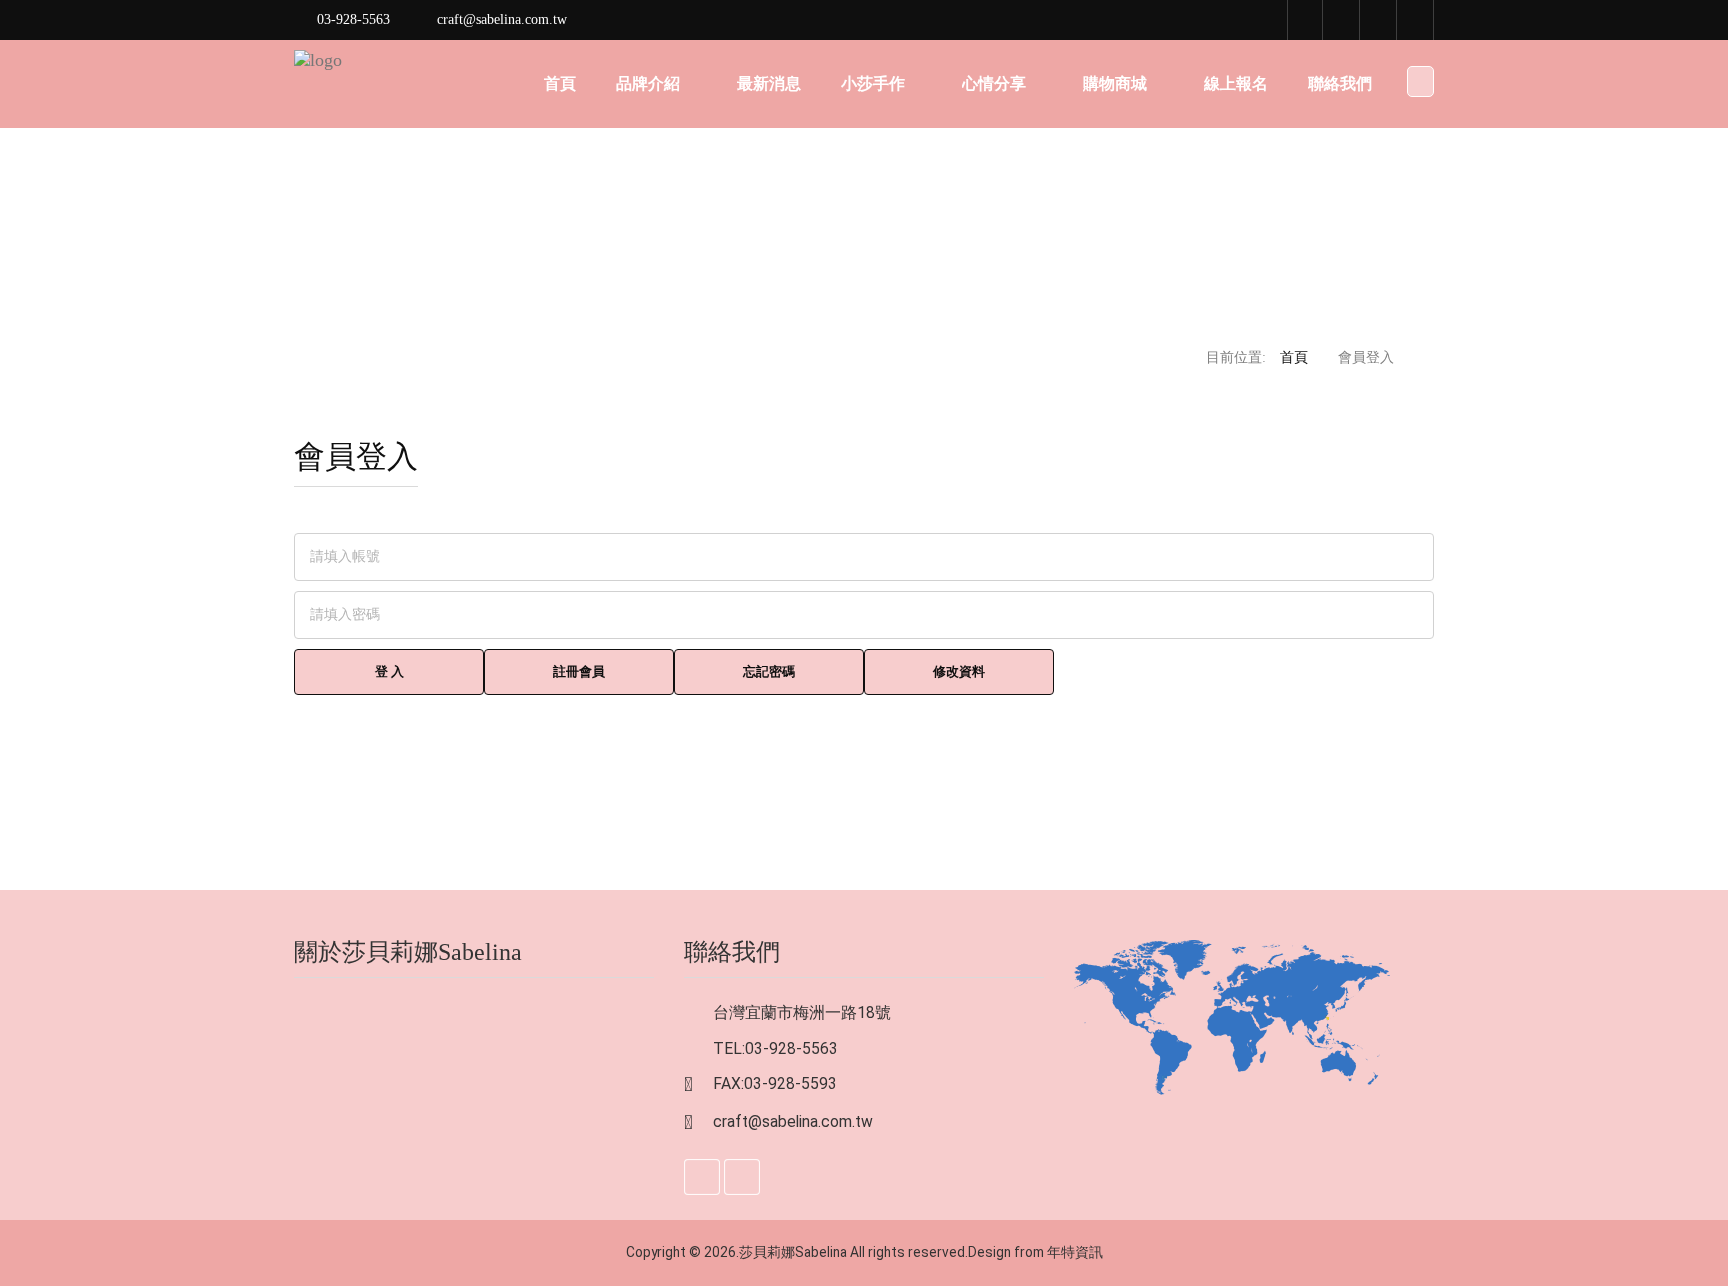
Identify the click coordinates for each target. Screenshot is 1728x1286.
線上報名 (1236, 83)
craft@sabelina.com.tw (793, 1121)
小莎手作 (873, 83)
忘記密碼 (769, 671)
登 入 (389, 671)
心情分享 (994, 83)
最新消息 (769, 83)
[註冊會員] (1342, 20)
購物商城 (1115, 83)
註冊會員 (579, 671)
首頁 (560, 83)
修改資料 (959, 671)
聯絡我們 (1340, 83)
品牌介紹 (648, 83)
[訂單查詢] (1416, 20)
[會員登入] (1379, 20)
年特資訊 (1075, 1252)
